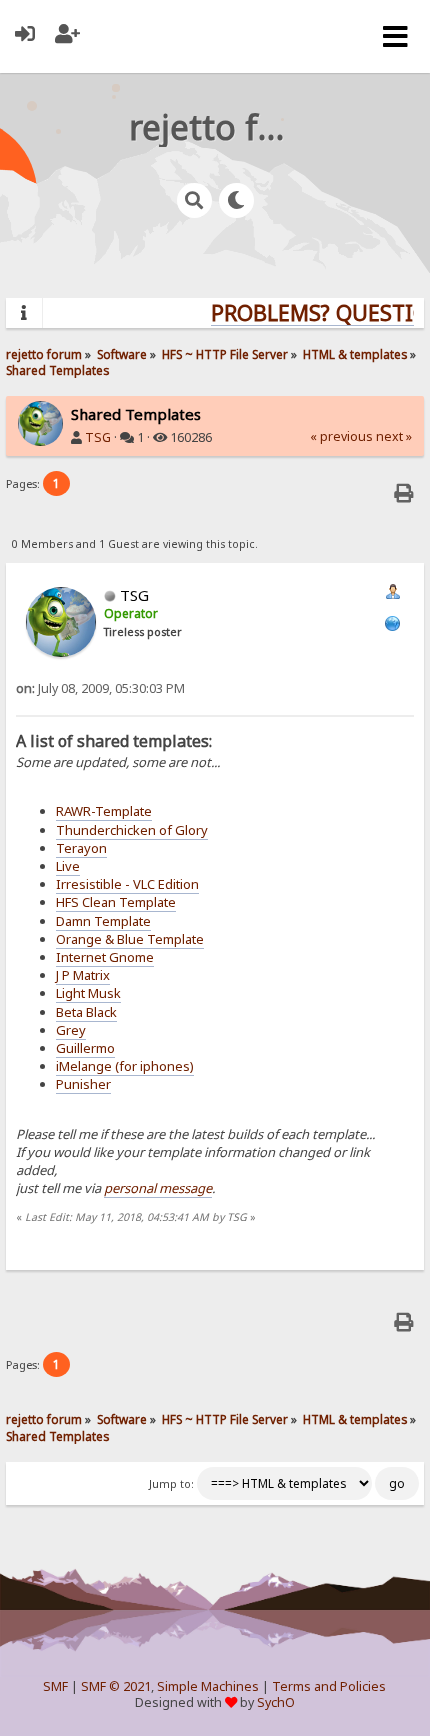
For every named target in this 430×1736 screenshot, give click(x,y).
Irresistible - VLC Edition (127, 884)
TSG (98, 437)
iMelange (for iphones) (125, 1066)
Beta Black (86, 1012)
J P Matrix (83, 975)
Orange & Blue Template (130, 939)
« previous (341, 436)
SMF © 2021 (116, 1686)
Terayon (81, 848)
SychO (276, 1702)
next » (394, 436)
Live (68, 866)
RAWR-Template (104, 811)
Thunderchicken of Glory (132, 830)
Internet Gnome (105, 957)
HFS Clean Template (116, 902)
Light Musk (88, 993)
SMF (55, 1686)
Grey (71, 1030)
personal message (158, 1188)
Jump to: (171, 1484)
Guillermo (85, 1048)
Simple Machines (208, 1686)
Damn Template (103, 921)
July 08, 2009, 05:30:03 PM (100, 688)
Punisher (83, 1084)
